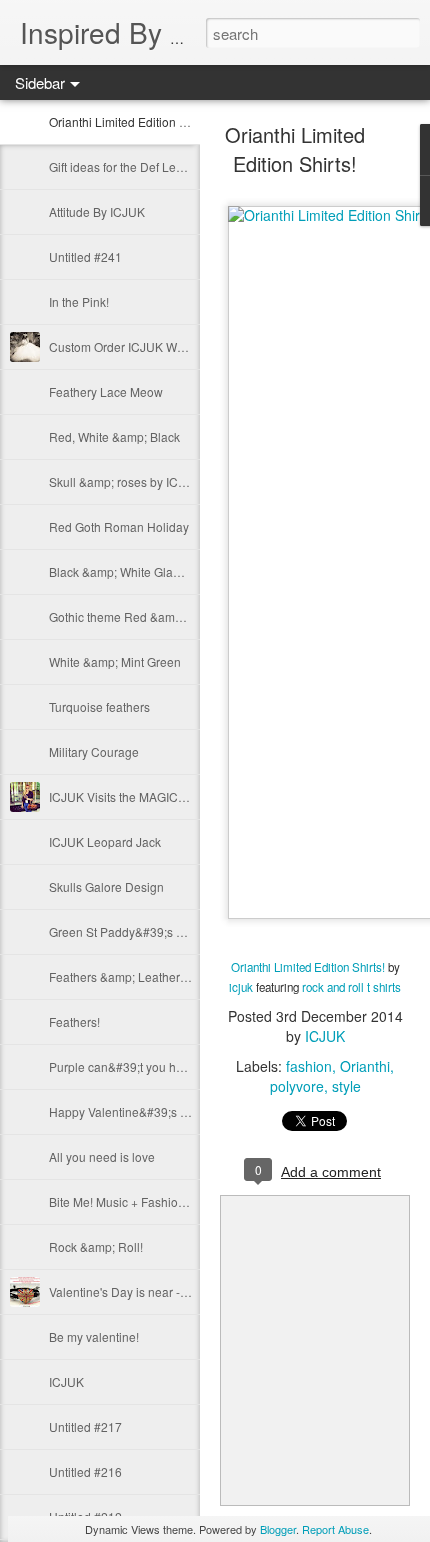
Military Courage (94, 751)
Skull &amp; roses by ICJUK (125, 481)
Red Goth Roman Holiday (119, 526)
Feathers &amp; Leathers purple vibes (152, 976)
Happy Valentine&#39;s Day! (127, 1111)
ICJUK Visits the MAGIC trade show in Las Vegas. (183, 796)
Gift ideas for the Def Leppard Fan (140, 166)
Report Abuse (335, 1529)
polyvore (297, 1086)
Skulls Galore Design (106, 886)
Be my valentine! (94, 1336)
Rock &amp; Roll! (96, 1246)
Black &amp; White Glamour (125, 571)
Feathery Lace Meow (106, 391)
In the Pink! (79, 301)
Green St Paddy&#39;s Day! (125, 931)
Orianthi (365, 1066)
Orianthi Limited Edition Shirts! (131, 121)
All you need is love (102, 1156)
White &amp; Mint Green (115, 661)
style (346, 1086)
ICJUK (66, 1381)
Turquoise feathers (99, 706)
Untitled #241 (85, 256)
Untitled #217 (85, 1426)
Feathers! (74, 1021)
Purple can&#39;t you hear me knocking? (161, 1066)
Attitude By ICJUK (97, 211)
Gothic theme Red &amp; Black (133, 616)
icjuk (241, 987)
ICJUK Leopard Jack (105, 841)
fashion (309, 1066)
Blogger (278, 1529)
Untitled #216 (85, 1471)
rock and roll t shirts (351, 987)
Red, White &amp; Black (114, 436)
